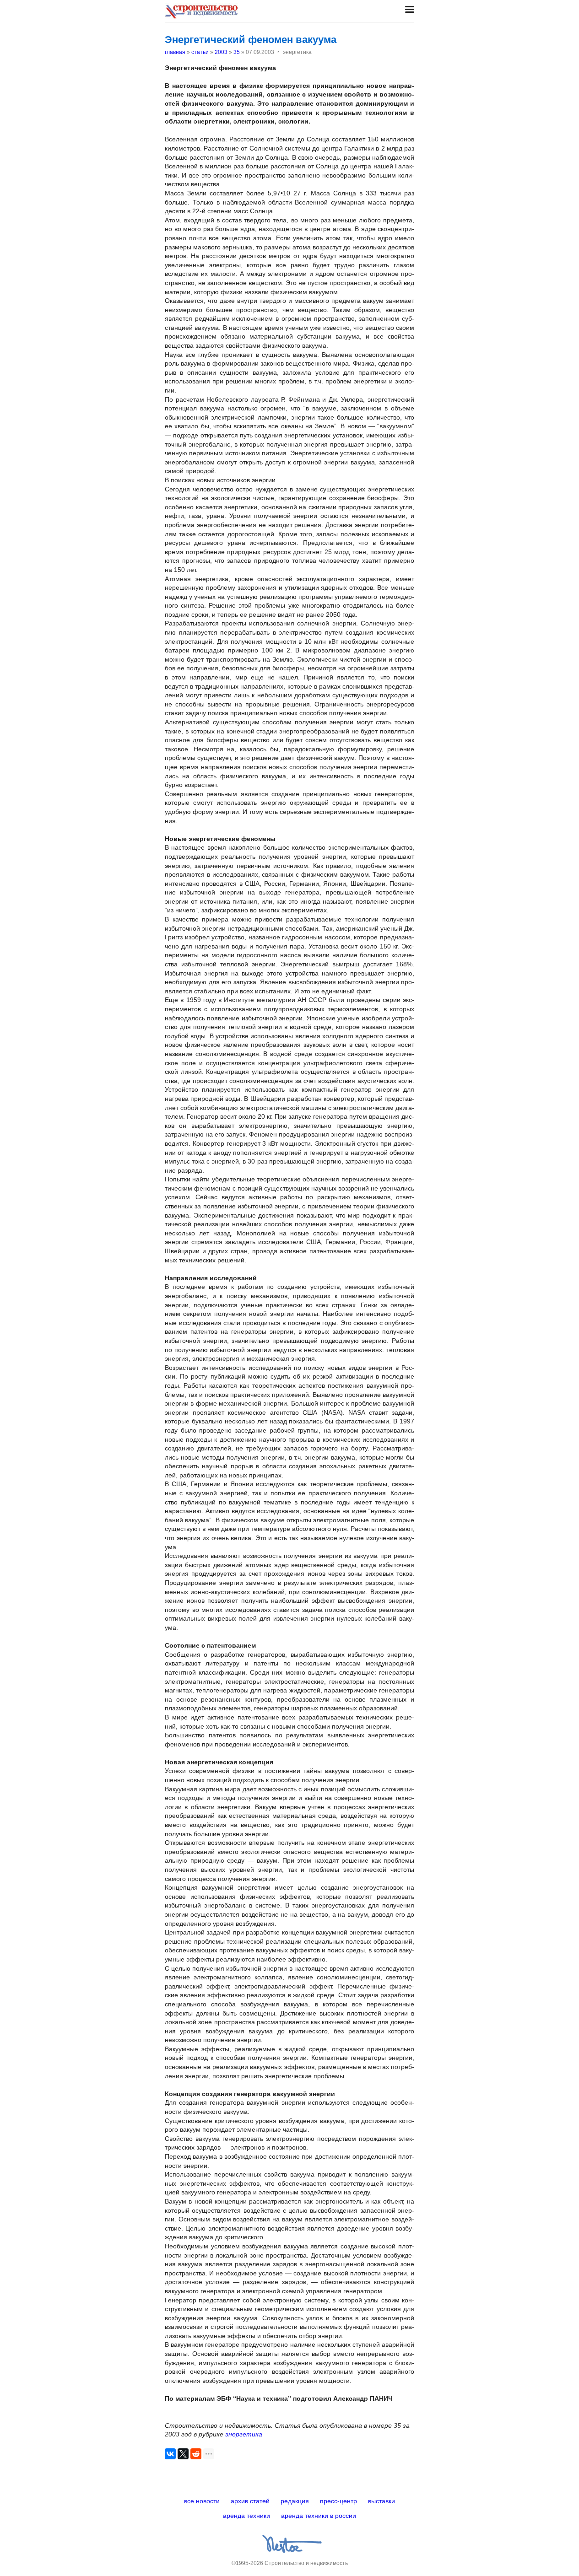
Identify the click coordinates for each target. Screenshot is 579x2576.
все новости (202, 2501)
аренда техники (246, 2516)
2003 (221, 52)
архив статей (250, 2501)
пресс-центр (338, 2501)
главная (175, 52)
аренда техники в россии (319, 2516)
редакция (295, 2501)
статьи (200, 52)
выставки (381, 2501)
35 (237, 52)
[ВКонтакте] (170, 2454)
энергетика (244, 2434)
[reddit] (196, 2454)
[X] (183, 2454)
